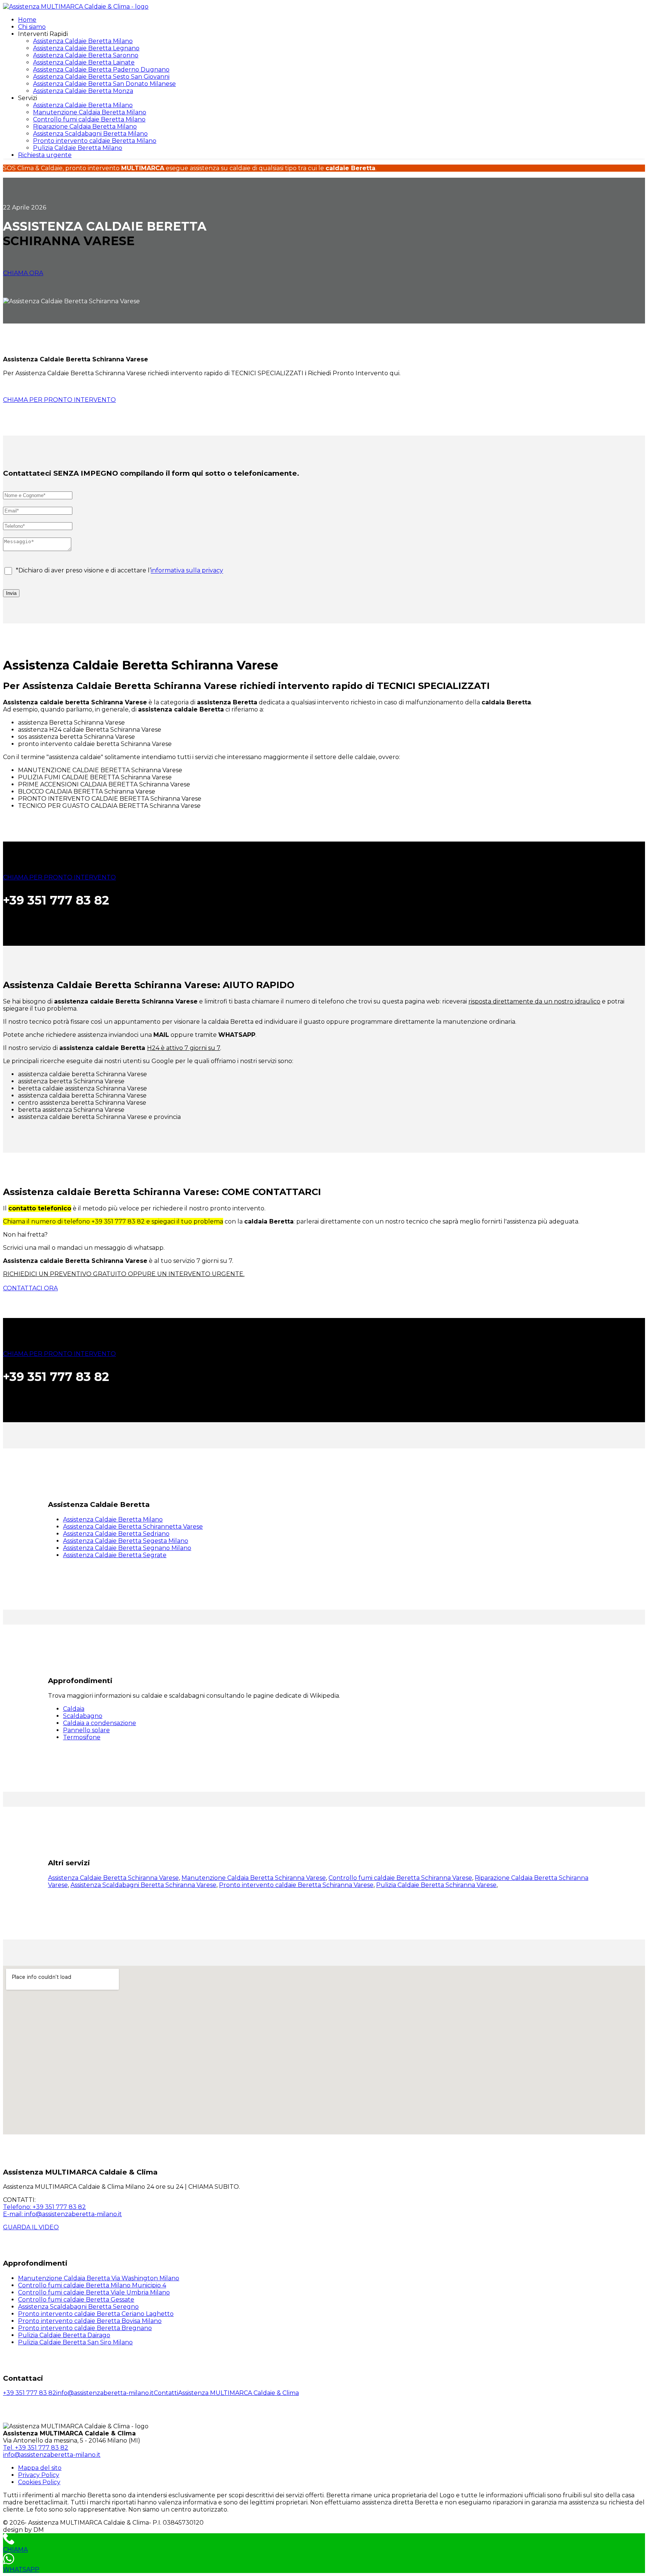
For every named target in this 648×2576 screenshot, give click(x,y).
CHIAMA (15, 2550)
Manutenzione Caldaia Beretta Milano (90, 112)
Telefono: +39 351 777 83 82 (44, 2207)
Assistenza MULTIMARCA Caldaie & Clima (238, 2393)
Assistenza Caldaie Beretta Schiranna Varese (113, 1878)
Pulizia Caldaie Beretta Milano (78, 148)
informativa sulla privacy (187, 571)
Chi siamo (32, 27)
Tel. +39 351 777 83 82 (36, 2448)
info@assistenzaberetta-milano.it (105, 2393)
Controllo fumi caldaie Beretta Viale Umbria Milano (94, 2292)
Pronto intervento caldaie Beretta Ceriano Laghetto (96, 2314)
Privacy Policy (39, 2475)
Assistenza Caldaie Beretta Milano (83, 41)
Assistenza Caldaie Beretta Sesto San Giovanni (101, 77)
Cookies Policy (39, 2482)
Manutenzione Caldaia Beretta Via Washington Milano (99, 2278)
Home (27, 20)
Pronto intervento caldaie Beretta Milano (95, 141)
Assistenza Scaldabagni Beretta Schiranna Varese (143, 1885)
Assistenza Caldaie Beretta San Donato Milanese (104, 84)
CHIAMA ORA (23, 273)
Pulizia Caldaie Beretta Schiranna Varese (436, 1885)
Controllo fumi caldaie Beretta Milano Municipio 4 (92, 2285)
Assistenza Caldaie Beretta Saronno (86, 55)
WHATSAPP (21, 2569)
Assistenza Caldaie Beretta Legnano (86, 48)
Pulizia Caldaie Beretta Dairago (64, 2335)
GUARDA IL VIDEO (31, 2227)
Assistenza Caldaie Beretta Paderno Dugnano (101, 70)
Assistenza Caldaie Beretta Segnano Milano (127, 1548)
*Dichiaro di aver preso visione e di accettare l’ (119, 571)
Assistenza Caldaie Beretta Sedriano (116, 1534)
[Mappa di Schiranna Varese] (324, 2050)
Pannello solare (86, 1730)
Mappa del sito (40, 2468)
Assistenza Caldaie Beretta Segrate (115, 1555)
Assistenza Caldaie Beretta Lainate (84, 62)
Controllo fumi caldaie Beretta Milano (89, 119)
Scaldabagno (83, 1716)
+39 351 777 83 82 (30, 2393)
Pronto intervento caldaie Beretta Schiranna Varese (296, 1885)
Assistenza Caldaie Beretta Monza (83, 91)
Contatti (166, 2393)
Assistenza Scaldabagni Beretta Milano (90, 134)
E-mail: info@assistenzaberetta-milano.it (62, 2214)
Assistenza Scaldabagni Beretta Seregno (78, 2307)
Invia (11, 593)
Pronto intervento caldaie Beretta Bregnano (85, 2328)
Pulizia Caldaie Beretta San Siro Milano (75, 2342)
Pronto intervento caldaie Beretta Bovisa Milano (90, 2321)
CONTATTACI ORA (30, 1288)
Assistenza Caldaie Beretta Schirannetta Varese (133, 1527)
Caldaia (74, 1709)
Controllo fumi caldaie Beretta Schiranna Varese (400, 1878)
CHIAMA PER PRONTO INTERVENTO (59, 400)
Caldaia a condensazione (100, 1723)
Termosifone (82, 1737)
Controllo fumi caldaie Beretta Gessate (76, 2300)
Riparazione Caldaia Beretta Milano (85, 127)
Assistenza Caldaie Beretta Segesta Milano (126, 1541)
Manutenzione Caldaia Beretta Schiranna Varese (254, 1878)
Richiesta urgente (45, 155)
